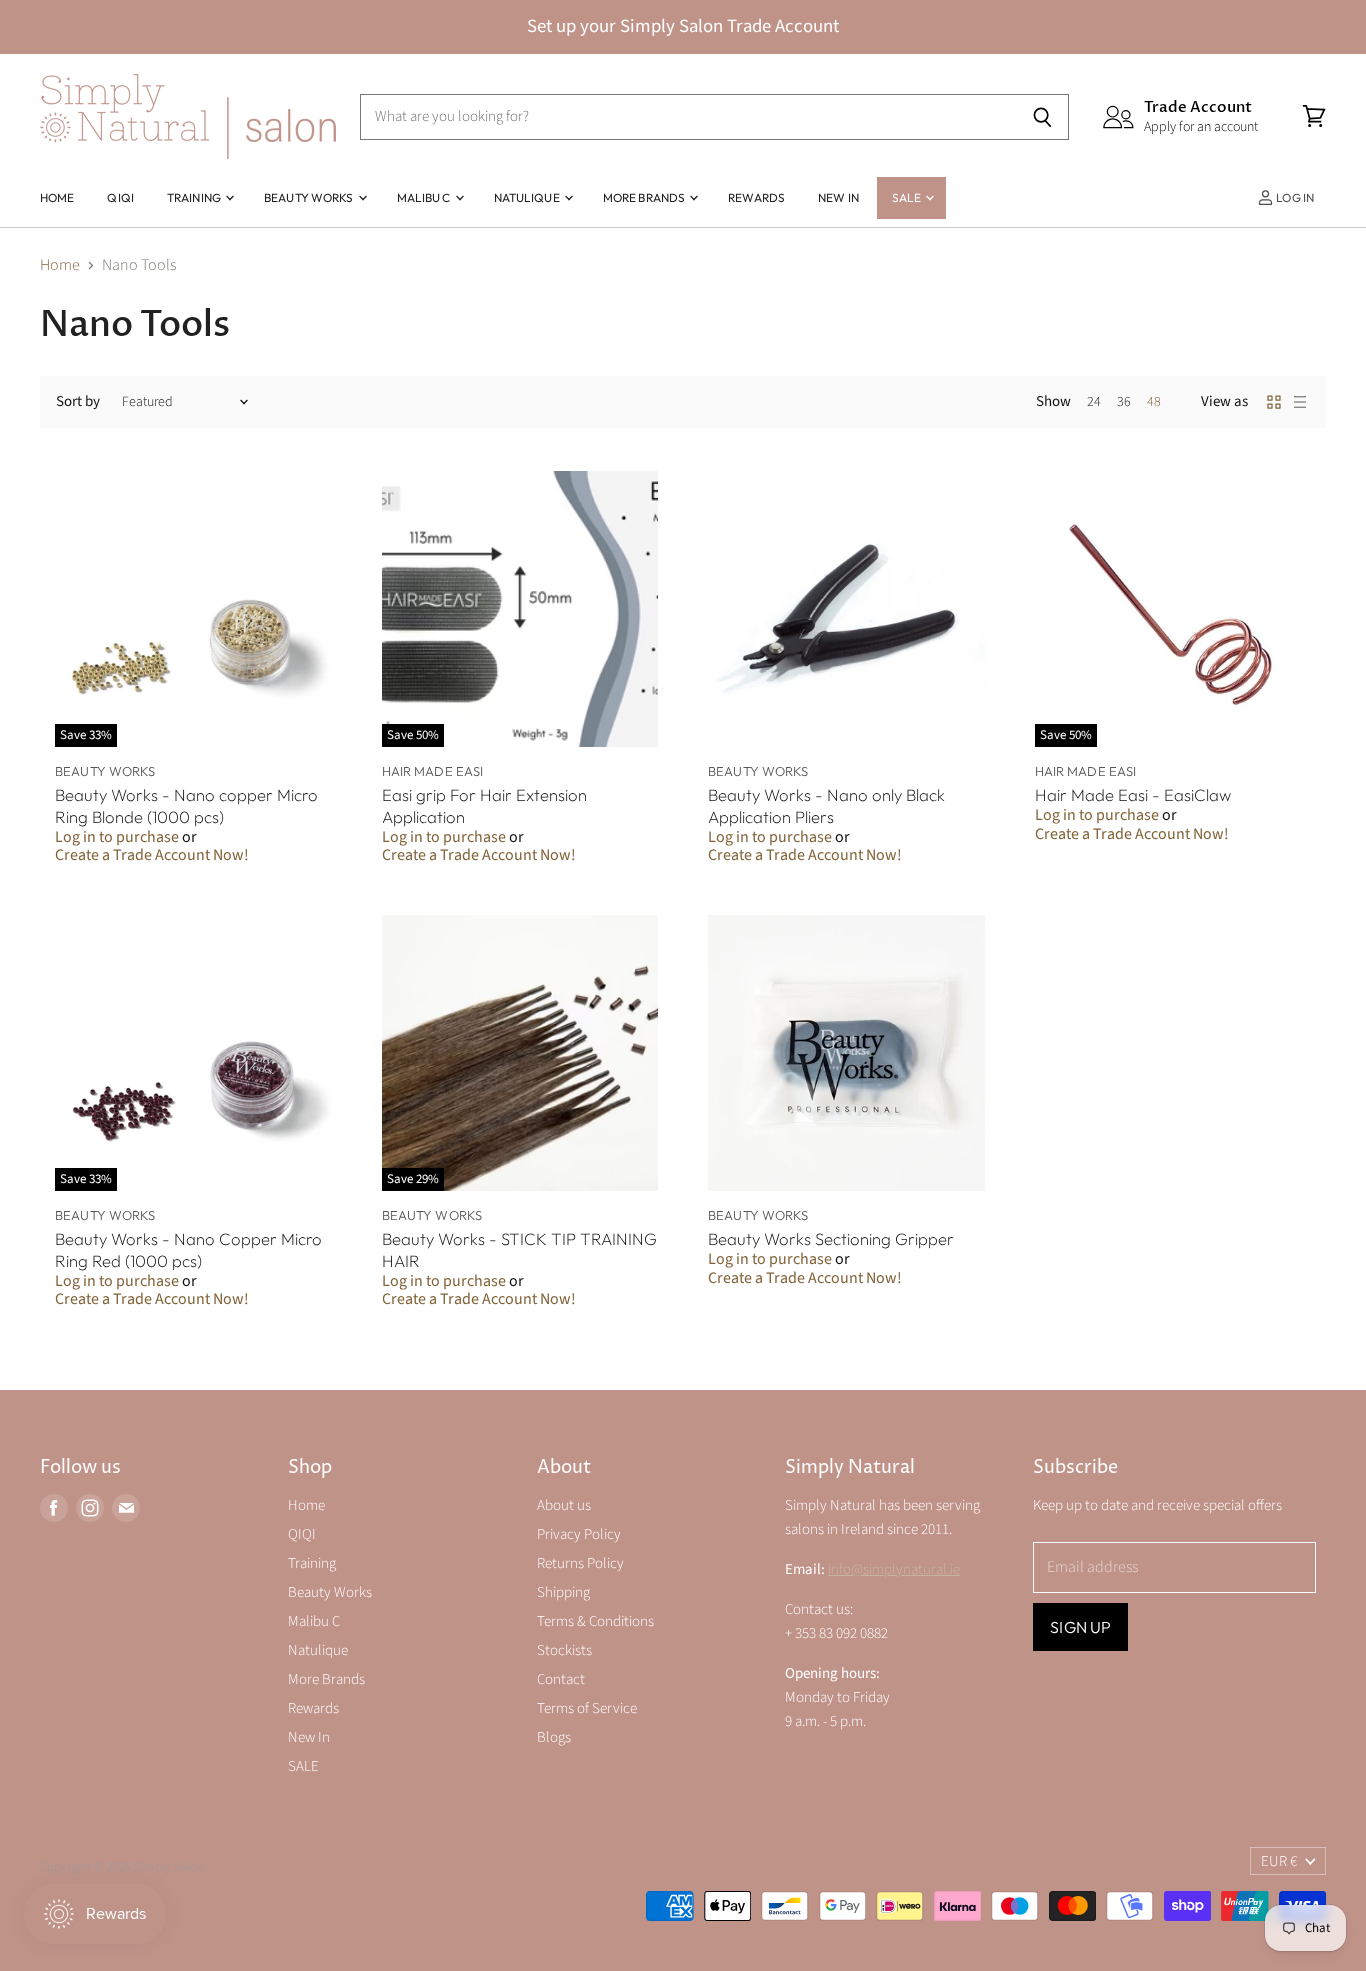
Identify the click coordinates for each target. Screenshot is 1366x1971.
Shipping (563, 1592)
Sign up (1080, 1627)
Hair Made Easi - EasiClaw (1133, 794)
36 (1124, 402)
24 (1094, 402)
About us (564, 1505)
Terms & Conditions (595, 1621)
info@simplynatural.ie (894, 1569)
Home (57, 197)
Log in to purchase (117, 837)
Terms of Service (587, 1708)
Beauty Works (310, 197)
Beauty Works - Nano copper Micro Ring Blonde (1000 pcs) (186, 805)
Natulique (528, 197)
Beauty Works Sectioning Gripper (831, 1238)
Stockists (564, 1650)
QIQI (120, 197)
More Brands (645, 197)
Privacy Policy (579, 1534)
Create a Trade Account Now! (152, 855)
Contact (561, 1679)
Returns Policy (580, 1563)
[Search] (1042, 117)
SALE (908, 197)
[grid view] (1274, 402)
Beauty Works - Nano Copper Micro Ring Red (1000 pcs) (188, 1249)
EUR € (1279, 1861)
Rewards (756, 197)
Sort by (78, 401)
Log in (1294, 197)
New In (838, 197)
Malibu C (425, 197)
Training (195, 197)
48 (1154, 402)
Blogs (554, 1737)
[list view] (1300, 402)
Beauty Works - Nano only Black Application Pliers (826, 805)
